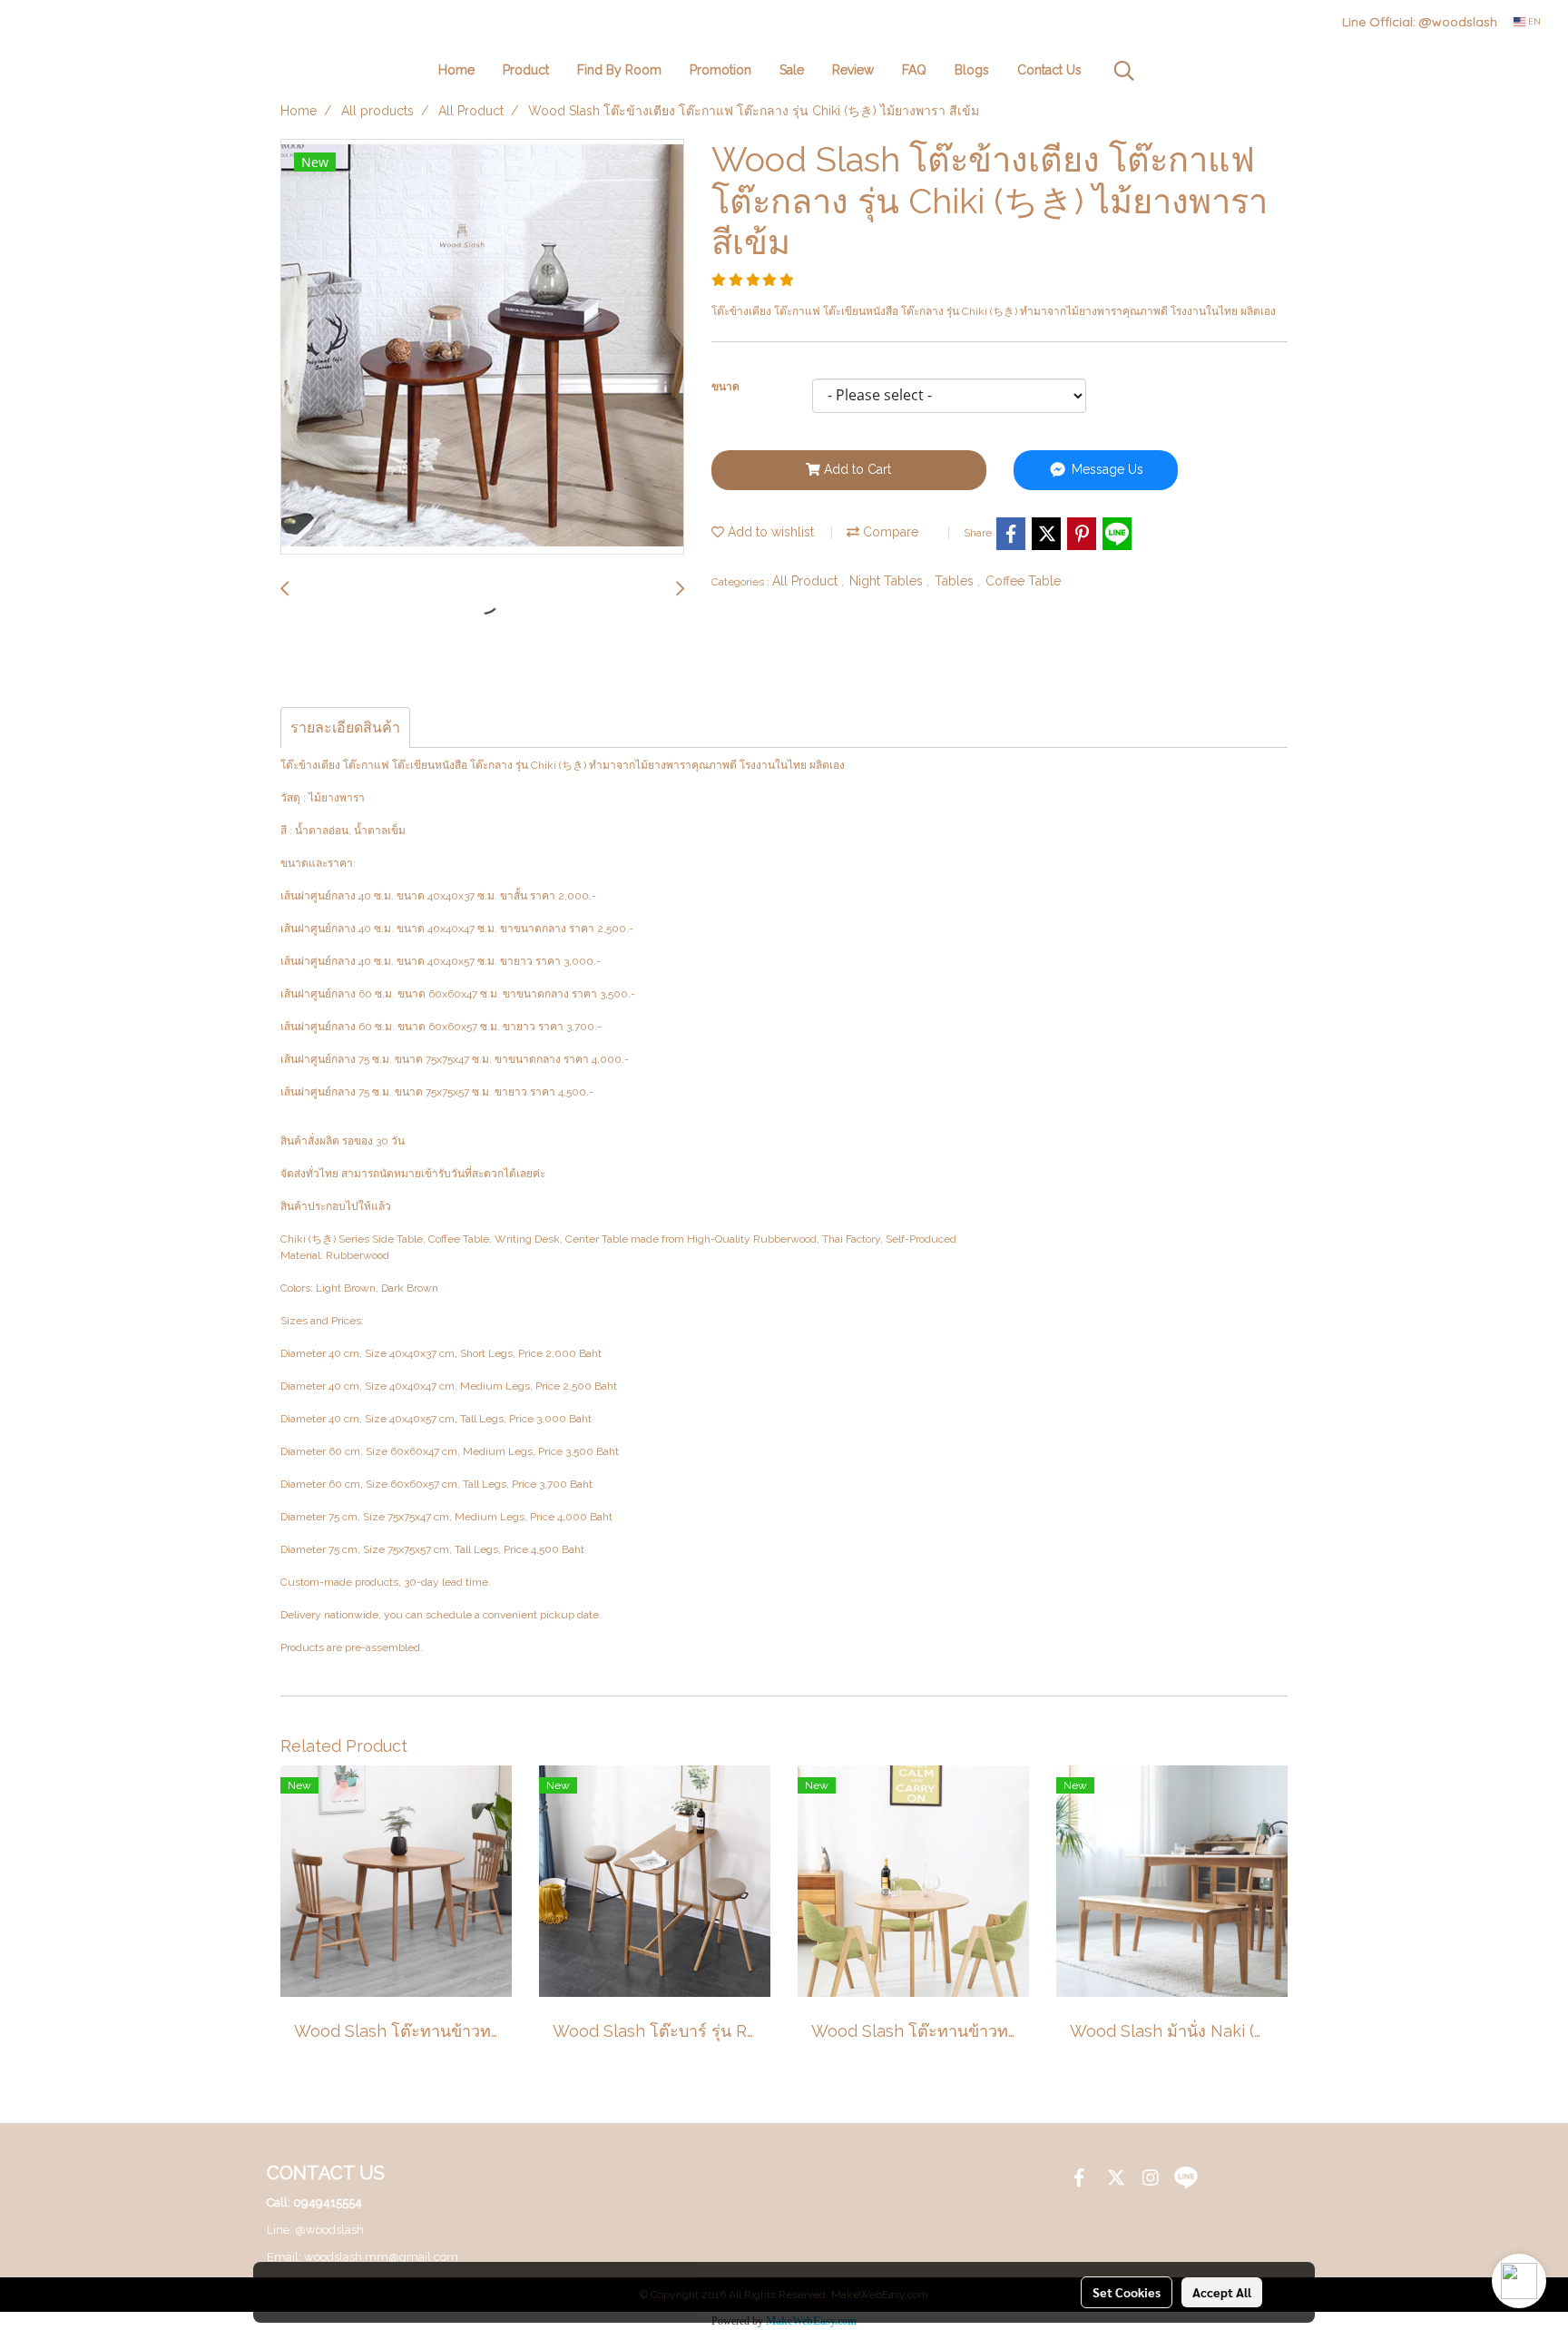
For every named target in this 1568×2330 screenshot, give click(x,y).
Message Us (1106, 469)
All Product (807, 581)
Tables (956, 581)
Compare (889, 532)
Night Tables (888, 581)
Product (526, 70)
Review (853, 70)
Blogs (972, 70)
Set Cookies (1127, 2292)
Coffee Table (1023, 581)
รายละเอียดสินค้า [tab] (345, 728)
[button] (1124, 71)
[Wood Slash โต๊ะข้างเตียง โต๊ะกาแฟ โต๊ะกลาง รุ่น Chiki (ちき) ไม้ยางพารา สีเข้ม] (482, 348)
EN (1533, 21)
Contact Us (1049, 70)
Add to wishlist (769, 532)
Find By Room (619, 70)
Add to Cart (856, 469)
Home (456, 70)
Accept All (1222, 2292)
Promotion (720, 70)
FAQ (914, 70)
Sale (792, 70)
